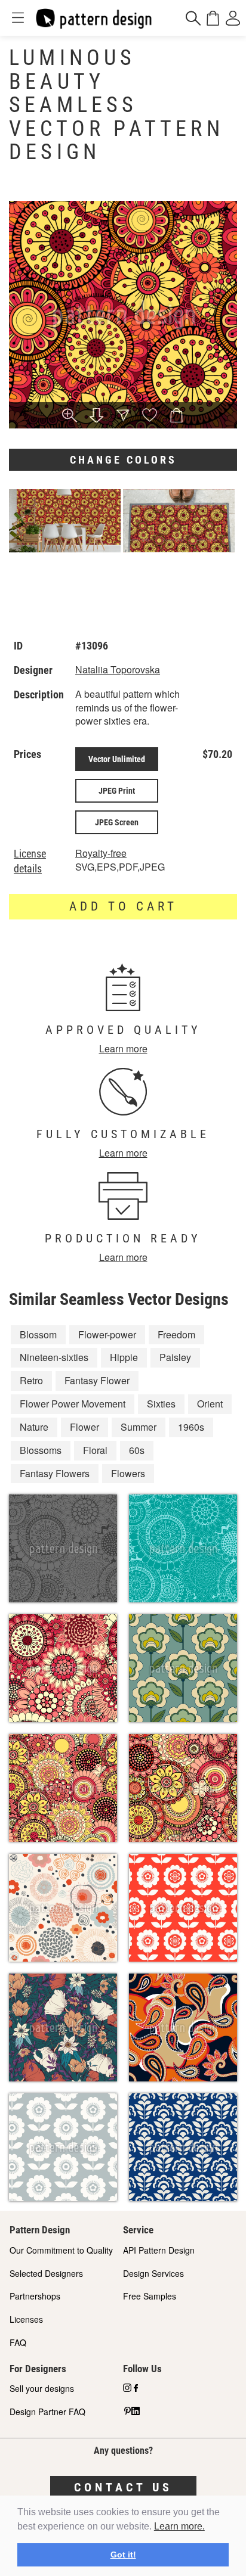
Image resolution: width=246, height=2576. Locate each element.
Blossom (38, 1334)
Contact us (123, 2487)
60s (137, 1450)
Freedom (176, 1334)
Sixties (161, 1404)
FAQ (18, 2342)
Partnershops (35, 2296)
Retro (31, 1380)
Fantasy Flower (97, 1380)
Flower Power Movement (73, 1404)
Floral (95, 1450)
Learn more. (179, 2526)
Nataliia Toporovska (118, 669)
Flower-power (107, 1334)
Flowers (128, 1473)
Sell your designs (42, 2388)
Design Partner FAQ (47, 2412)
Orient (210, 1404)
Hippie (124, 1357)
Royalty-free (101, 853)
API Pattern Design (159, 2250)
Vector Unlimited (117, 759)
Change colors (123, 460)
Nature (34, 1427)
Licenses (26, 2319)
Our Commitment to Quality (61, 2250)
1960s (191, 1427)
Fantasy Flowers (55, 1473)
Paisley (175, 1357)
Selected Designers (46, 2273)
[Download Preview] (96, 416)
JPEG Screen (117, 822)
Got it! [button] (123, 2555)
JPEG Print (117, 791)
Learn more (123, 1048)
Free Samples (150, 2296)
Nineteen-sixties (54, 1357)
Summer (139, 1427)
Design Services (153, 2273)
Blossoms (41, 1450)
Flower (84, 1427)
